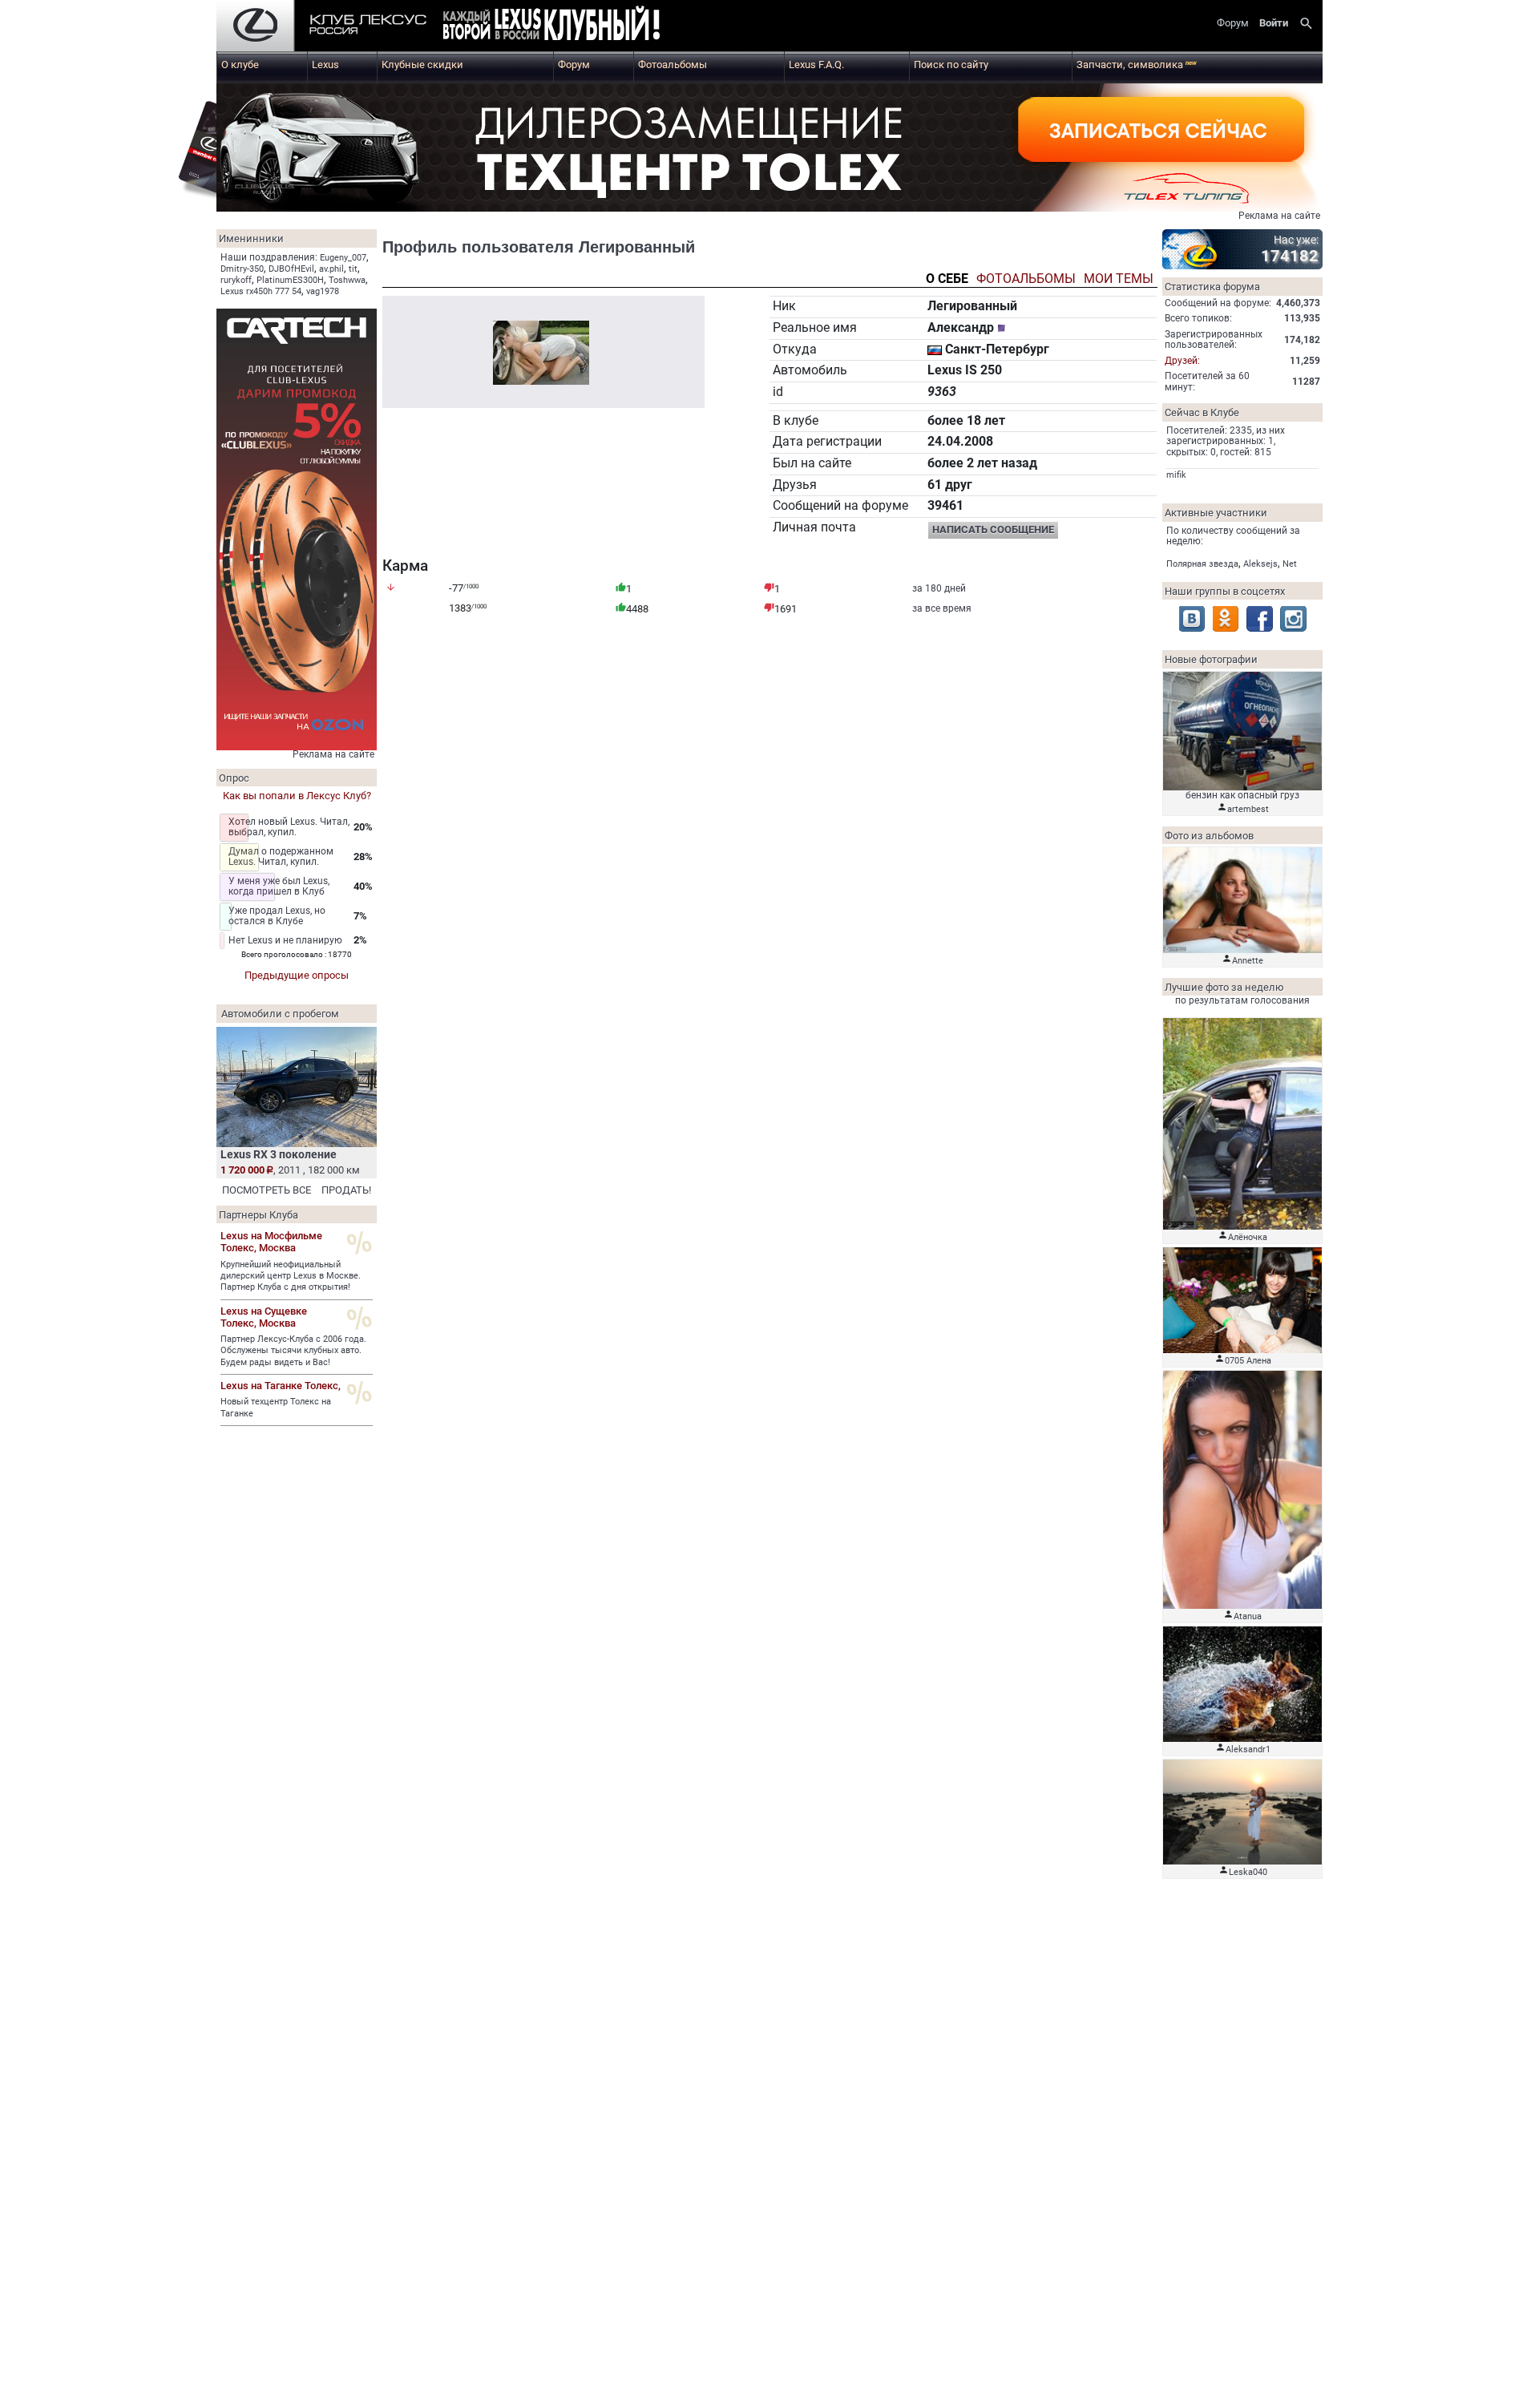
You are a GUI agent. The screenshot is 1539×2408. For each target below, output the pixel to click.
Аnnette (1248, 961)
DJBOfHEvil (291, 269)
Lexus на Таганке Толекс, (281, 1386)
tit (353, 269)
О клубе (240, 65)
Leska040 (1248, 1872)
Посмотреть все (267, 1190)
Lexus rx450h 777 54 (261, 291)
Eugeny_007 (343, 258)
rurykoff (236, 280)
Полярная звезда (1202, 564)
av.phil (331, 269)
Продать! (346, 1190)
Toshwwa (347, 280)
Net (1290, 564)
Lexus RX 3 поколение (279, 1154)
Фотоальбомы (673, 65)
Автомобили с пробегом (280, 1014)
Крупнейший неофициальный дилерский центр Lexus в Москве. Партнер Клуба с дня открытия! (291, 1276)
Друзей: (1182, 361)
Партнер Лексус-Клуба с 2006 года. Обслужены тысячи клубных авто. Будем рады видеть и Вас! (293, 1351)
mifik (1176, 475)
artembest (1248, 809)
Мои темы (1119, 279)
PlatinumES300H (290, 280)
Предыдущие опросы (297, 975)
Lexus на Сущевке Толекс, (264, 1317)
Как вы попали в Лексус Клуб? (297, 796)
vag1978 (323, 291)
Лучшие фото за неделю (1224, 987)
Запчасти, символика (1137, 65)
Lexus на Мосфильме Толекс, (271, 1242)
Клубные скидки (422, 65)
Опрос (234, 778)
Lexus (325, 65)
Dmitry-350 (242, 269)
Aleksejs (1260, 564)
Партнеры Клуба (259, 1215)
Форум (574, 65)
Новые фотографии (1211, 659)
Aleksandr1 (1248, 1749)
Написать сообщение (993, 529)
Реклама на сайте (1279, 216)
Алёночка (1248, 1237)
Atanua (1248, 1616)
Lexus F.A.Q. (816, 65)
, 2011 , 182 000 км (290, 1170)
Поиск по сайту (951, 65)
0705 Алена (1248, 1361)
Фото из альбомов (1209, 836)
